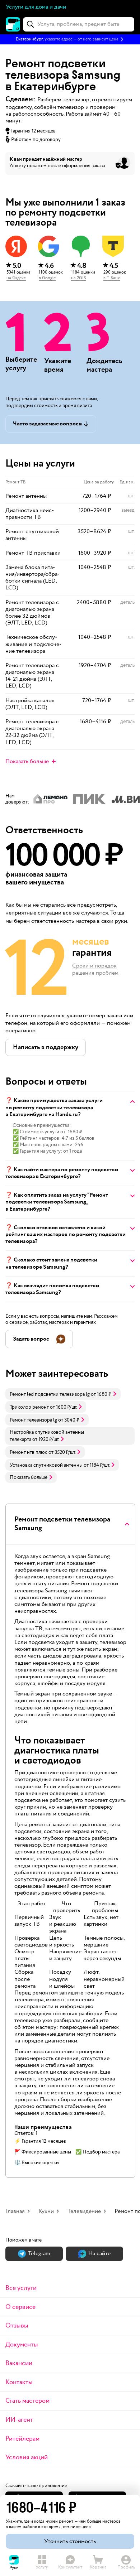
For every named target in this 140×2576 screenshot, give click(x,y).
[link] (63, 1394)
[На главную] (13, 24)
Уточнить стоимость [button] (70, 2541)
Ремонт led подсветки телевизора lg (50, 1394)
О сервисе (20, 2307)
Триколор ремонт (29, 1407)
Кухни (46, 2211)
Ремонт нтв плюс (29, 1452)
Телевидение (84, 2211)
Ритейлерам (22, 2439)
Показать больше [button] (29, 1477)
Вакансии (19, 2363)
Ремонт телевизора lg (33, 1420)
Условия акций (27, 2457)
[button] (70, 39)
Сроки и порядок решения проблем (95, 970)
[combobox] (79, 24)
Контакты (19, 2382)
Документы (22, 2345)
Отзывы (17, 2326)
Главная (15, 2211)
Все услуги (21, 2288)
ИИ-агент (19, 2420)
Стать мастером (27, 2401)
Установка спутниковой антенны (46, 1465)
